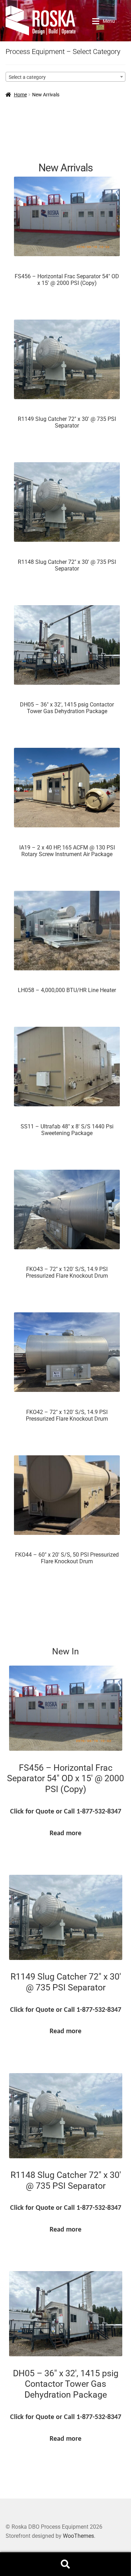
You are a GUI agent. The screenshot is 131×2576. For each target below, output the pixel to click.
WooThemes (78, 2536)
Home (20, 95)
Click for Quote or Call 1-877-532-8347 (66, 1812)
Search (65, 2564)
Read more (65, 1833)
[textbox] (65, 77)
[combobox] (65, 77)
